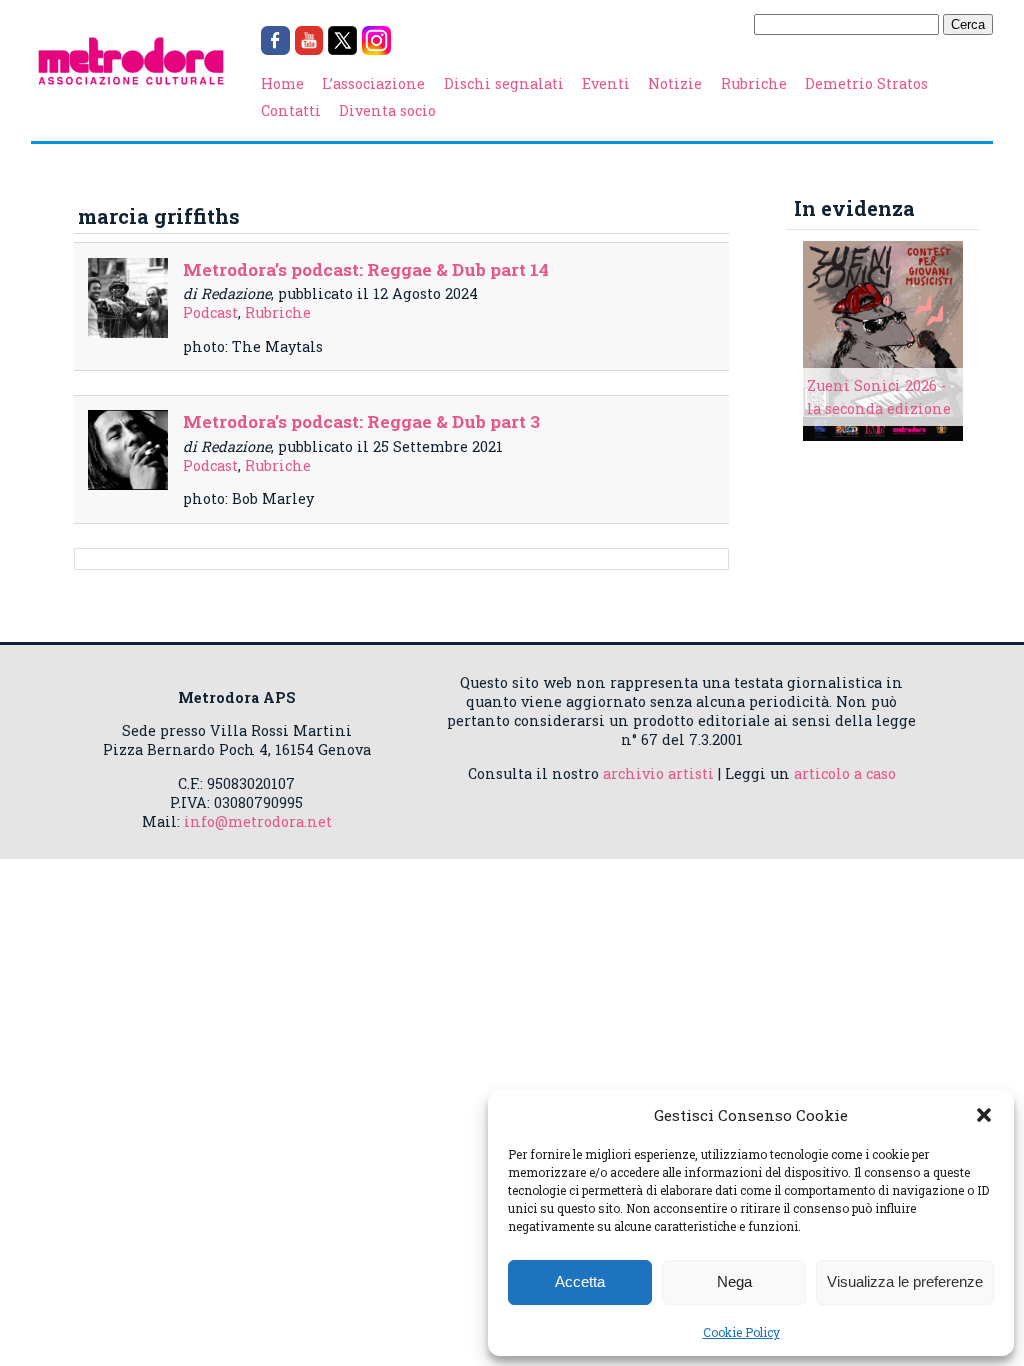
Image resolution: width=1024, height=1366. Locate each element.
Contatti (291, 110)
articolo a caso (845, 773)
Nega (734, 1281)
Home (282, 83)
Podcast (210, 312)
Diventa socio (387, 110)
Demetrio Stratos (866, 83)
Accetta (580, 1281)
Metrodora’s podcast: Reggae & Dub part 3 (361, 421)
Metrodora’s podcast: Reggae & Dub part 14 (366, 269)
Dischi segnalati (504, 83)
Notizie (675, 83)
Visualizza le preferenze (905, 1281)
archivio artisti (658, 773)
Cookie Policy (741, 1332)
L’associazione (373, 83)
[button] (984, 1115)
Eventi (606, 83)
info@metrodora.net (258, 821)
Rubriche (754, 83)
